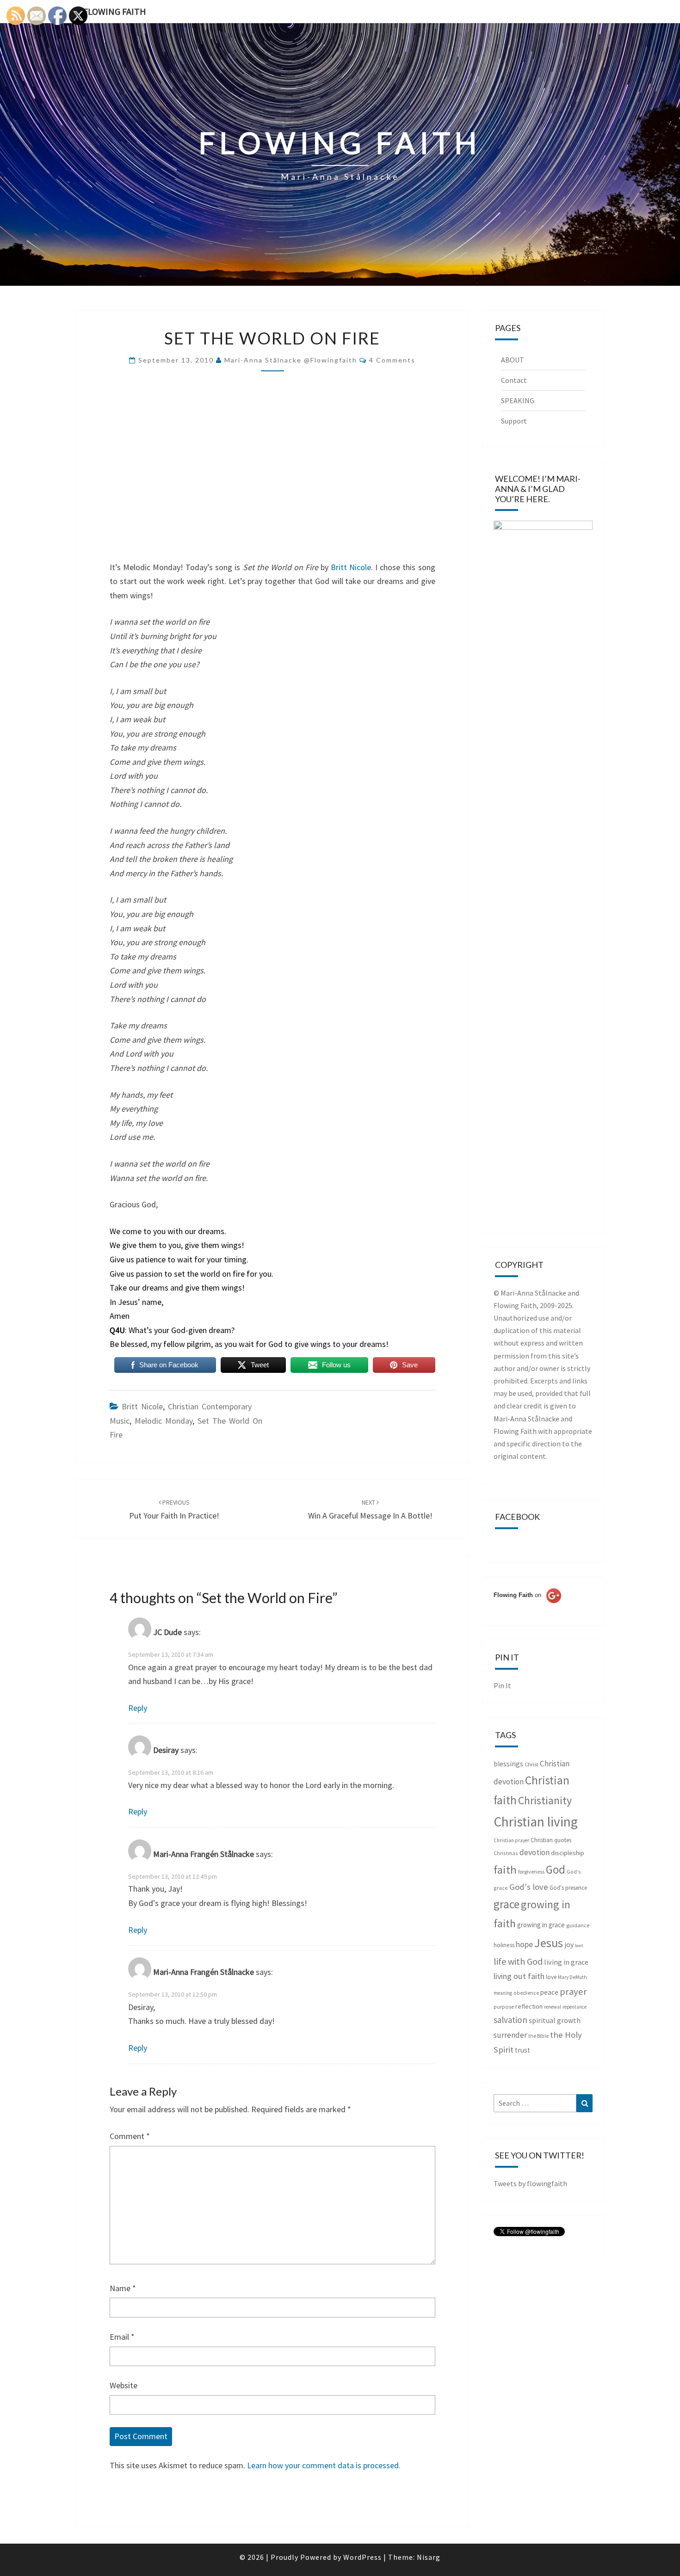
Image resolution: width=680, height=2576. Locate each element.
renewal (553, 2007)
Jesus (549, 1943)
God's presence (568, 1888)
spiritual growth (555, 2020)
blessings (508, 1764)
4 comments (392, 360)
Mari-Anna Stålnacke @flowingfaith (291, 360)
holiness (504, 1945)
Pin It (502, 1685)
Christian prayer (511, 1840)
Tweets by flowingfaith (530, 2183)
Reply (138, 1708)
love (551, 1977)
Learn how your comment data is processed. (324, 2465)
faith (505, 1870)
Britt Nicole (351, 567)
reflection (529, 2006)
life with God (518, 1961)
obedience (526, 1993)
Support (514, 421)
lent (579, 1946)
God (556, 1869)
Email (122, 2337)
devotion (535, 1852)
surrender (510, 2035)
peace (549, 1992)
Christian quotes (551, 1840)
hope (524, 1944)
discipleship (568, 1853)
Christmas (506, 1853)
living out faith (519, 1976)
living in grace (566, 1962)
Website (124, 2385)
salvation (510, 2020)
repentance (575, 2007)
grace (507, 1904)
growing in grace (541, 1925)
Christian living (536, 1822)
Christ (532, 1764)
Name (123, 2288)
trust (522, 2050)
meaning (503, 1993)
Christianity (545, 1801)
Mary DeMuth (572, 1977)
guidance (578, 1925)
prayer (573, 1992)
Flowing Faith (115, 11)
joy (569, 1945)
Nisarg (429, 2557)
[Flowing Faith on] (527, 1608)
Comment (130, 2136)
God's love (529, 1887)
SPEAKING (518, 400)
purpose (504, 2007)
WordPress (362, 2557)
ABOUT (513, 360)
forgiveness (531, 1872)
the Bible (538, 2036)
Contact (514, 380)
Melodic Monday (164, 1421)
